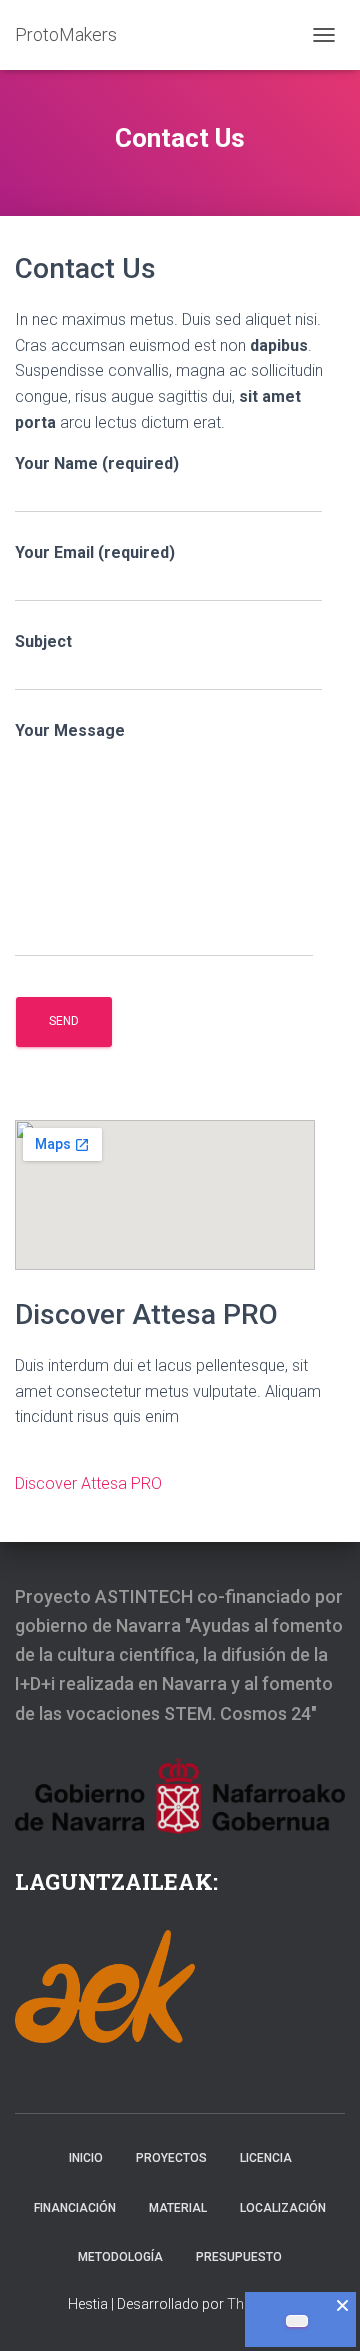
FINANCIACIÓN (75, 2208)
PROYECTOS (171, 2158)
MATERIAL (178, 2208)
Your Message (70, 730)
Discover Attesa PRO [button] (88, 1483)
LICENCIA (266, 2158)
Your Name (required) (97, 463)
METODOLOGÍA (120, 2257)
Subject (43, 641)
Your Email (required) (95, 552)
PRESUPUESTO (239, 2257)
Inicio (86, 2158)
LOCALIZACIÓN (283, 2208)
